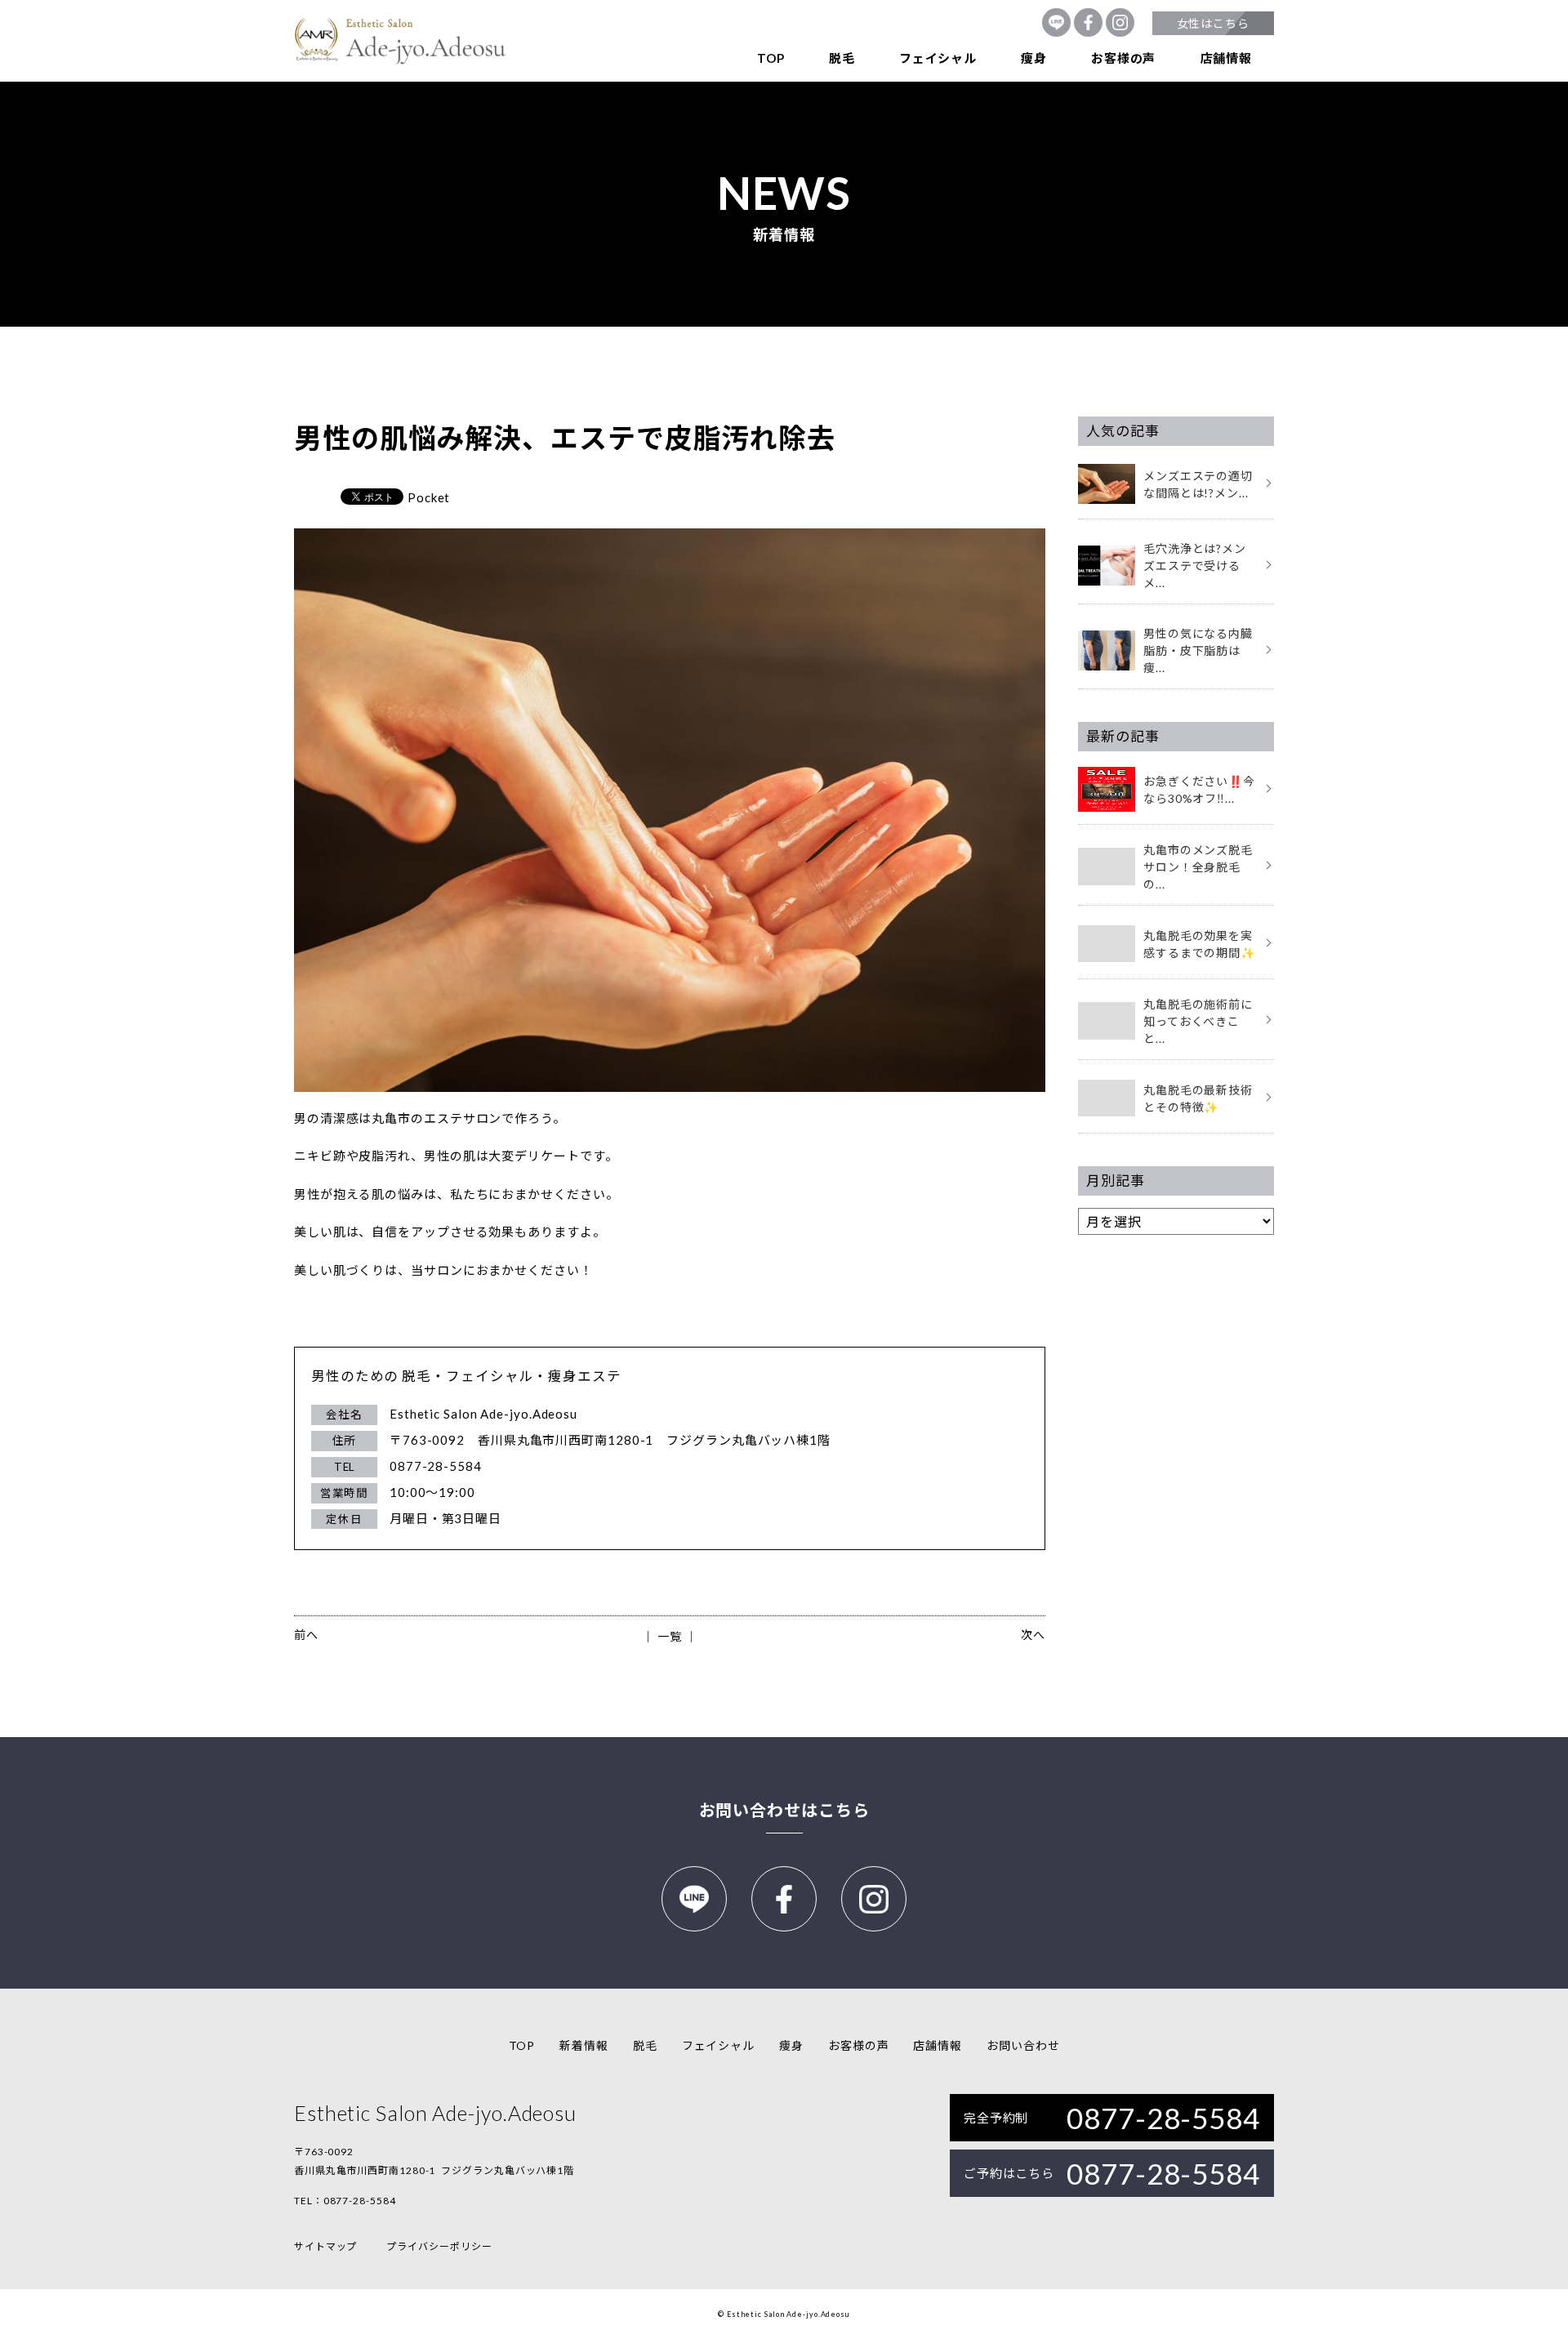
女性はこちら (1213, 23)
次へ (1033, 1635)
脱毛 (842, 58)
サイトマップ (325, 2246)
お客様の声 (1123, 58)
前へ (306, 1635)
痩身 (1034, 58)
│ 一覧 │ (669, 1636)
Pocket (429, 497)
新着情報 (584, 2045)
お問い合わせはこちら (784, 1810)
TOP (771, 58)
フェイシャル (938, 58)
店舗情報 (1226, 58)
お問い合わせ (1023, 2045)
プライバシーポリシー (439, 2246)
